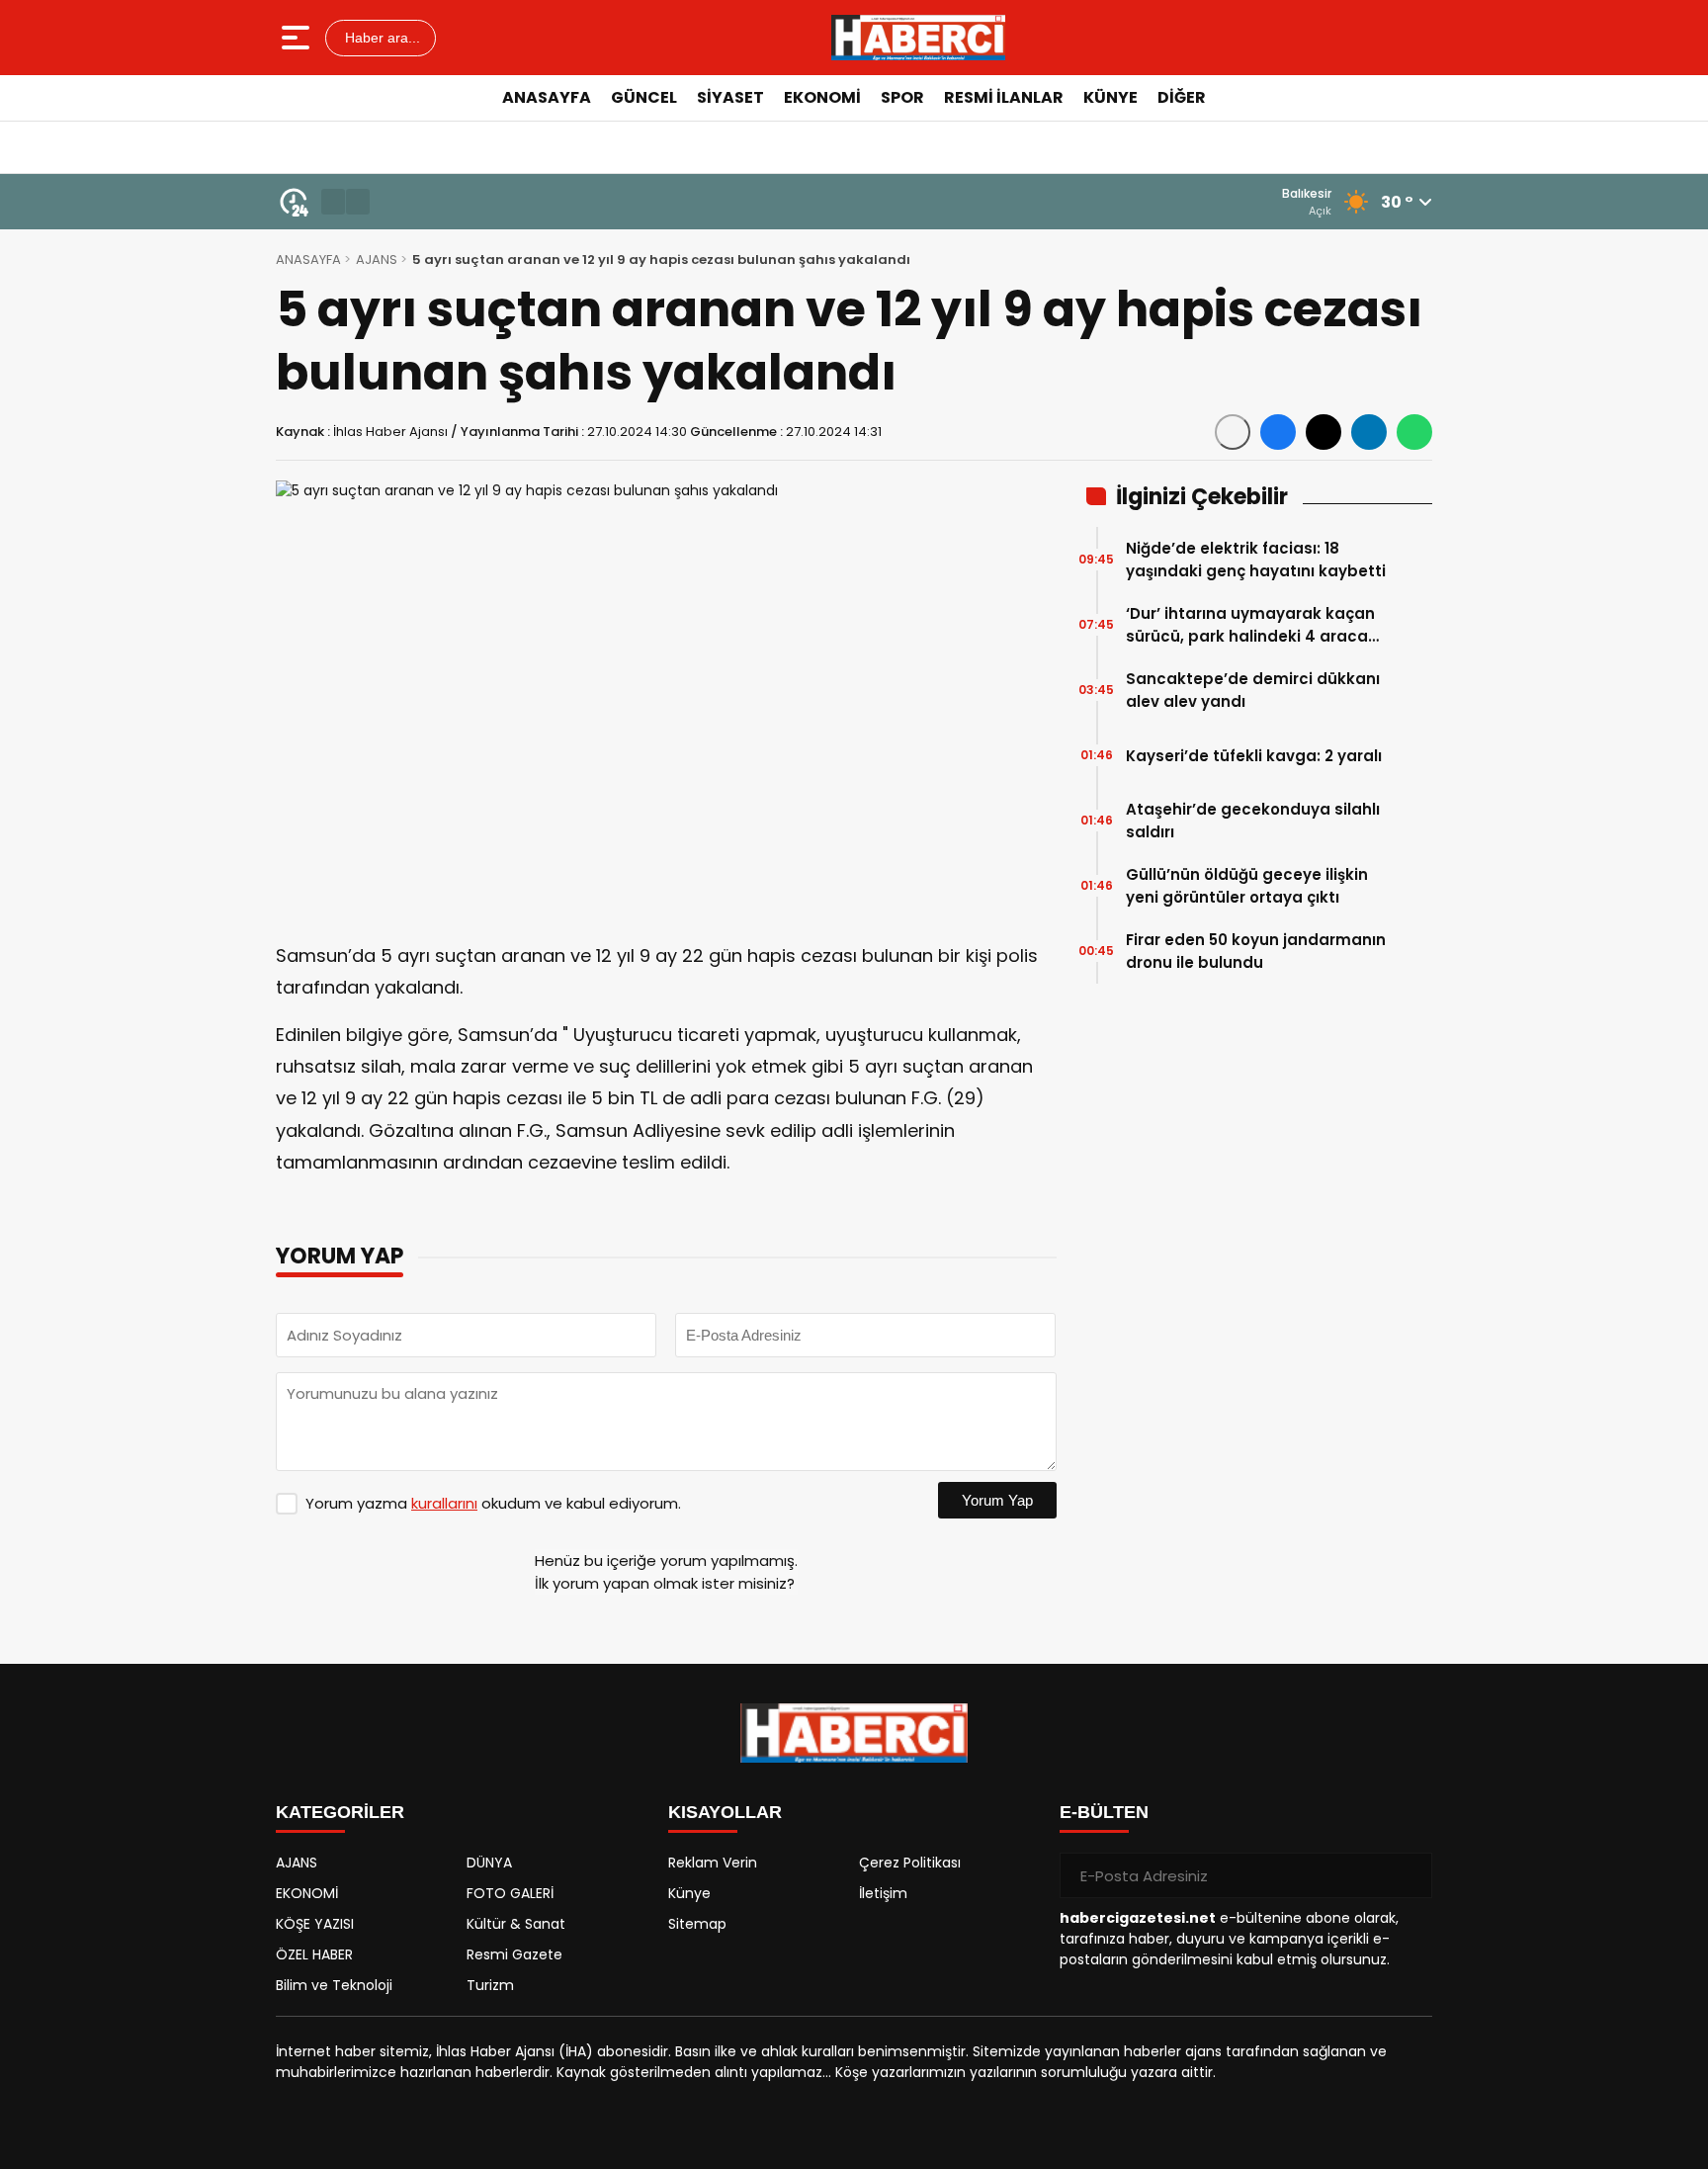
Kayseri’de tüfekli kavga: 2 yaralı (1254, 756)
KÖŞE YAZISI (315, 1924)
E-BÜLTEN (1104, 1812)
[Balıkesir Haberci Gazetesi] (918, 38)
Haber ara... (381, 38)
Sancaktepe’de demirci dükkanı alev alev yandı (1253, 690)
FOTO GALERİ (510, 1893)
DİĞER (1182, 97)
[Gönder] (1409, 1875)
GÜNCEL (644, 97)
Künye (689, 1893)
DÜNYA (489, 1863)
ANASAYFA (547, 97)
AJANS (377, 260)
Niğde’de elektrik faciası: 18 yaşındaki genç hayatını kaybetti (1256, 560)
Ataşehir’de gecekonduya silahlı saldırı (1253, 821)
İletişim (883, 1893)
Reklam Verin (713, 1863)
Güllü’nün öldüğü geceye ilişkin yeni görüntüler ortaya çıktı (1247, 886)
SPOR (902, 97)
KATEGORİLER (340, 1812)
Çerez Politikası (910, 1863)
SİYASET (730, 97)
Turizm (490, 1985)
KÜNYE (1110, 97)
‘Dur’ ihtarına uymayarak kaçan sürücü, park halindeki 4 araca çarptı (1250, 625)
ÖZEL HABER (314, 1954)
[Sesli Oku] (1233, 432)
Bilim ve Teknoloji (334, 1985)
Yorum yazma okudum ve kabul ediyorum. (493, 1503)
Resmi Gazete (514, 1954)
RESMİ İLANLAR (1004, 97)
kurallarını (444, 1503)
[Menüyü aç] (298, 38)
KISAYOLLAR (725, 1812)
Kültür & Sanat (516, 1924)
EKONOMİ (822, 97)
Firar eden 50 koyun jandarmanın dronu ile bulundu (1256, 951)
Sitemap (697, 1924)
